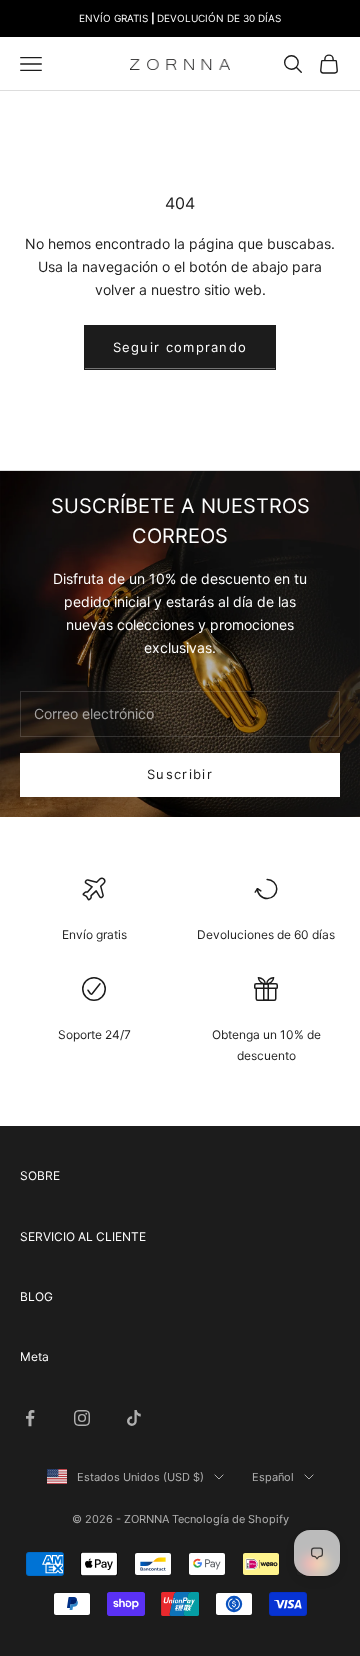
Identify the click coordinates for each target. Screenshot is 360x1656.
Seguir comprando (180, 347)
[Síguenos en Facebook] (30, 1418)
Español (273, 1477)
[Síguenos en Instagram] (82, 1418)
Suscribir (180, 774)
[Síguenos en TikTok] (134, 1418)
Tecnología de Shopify (230, 1519)
